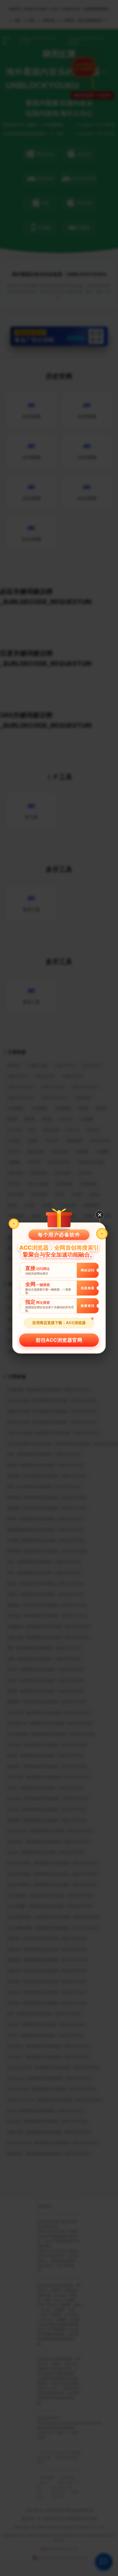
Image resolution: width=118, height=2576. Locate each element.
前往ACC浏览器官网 (59, 1340)
